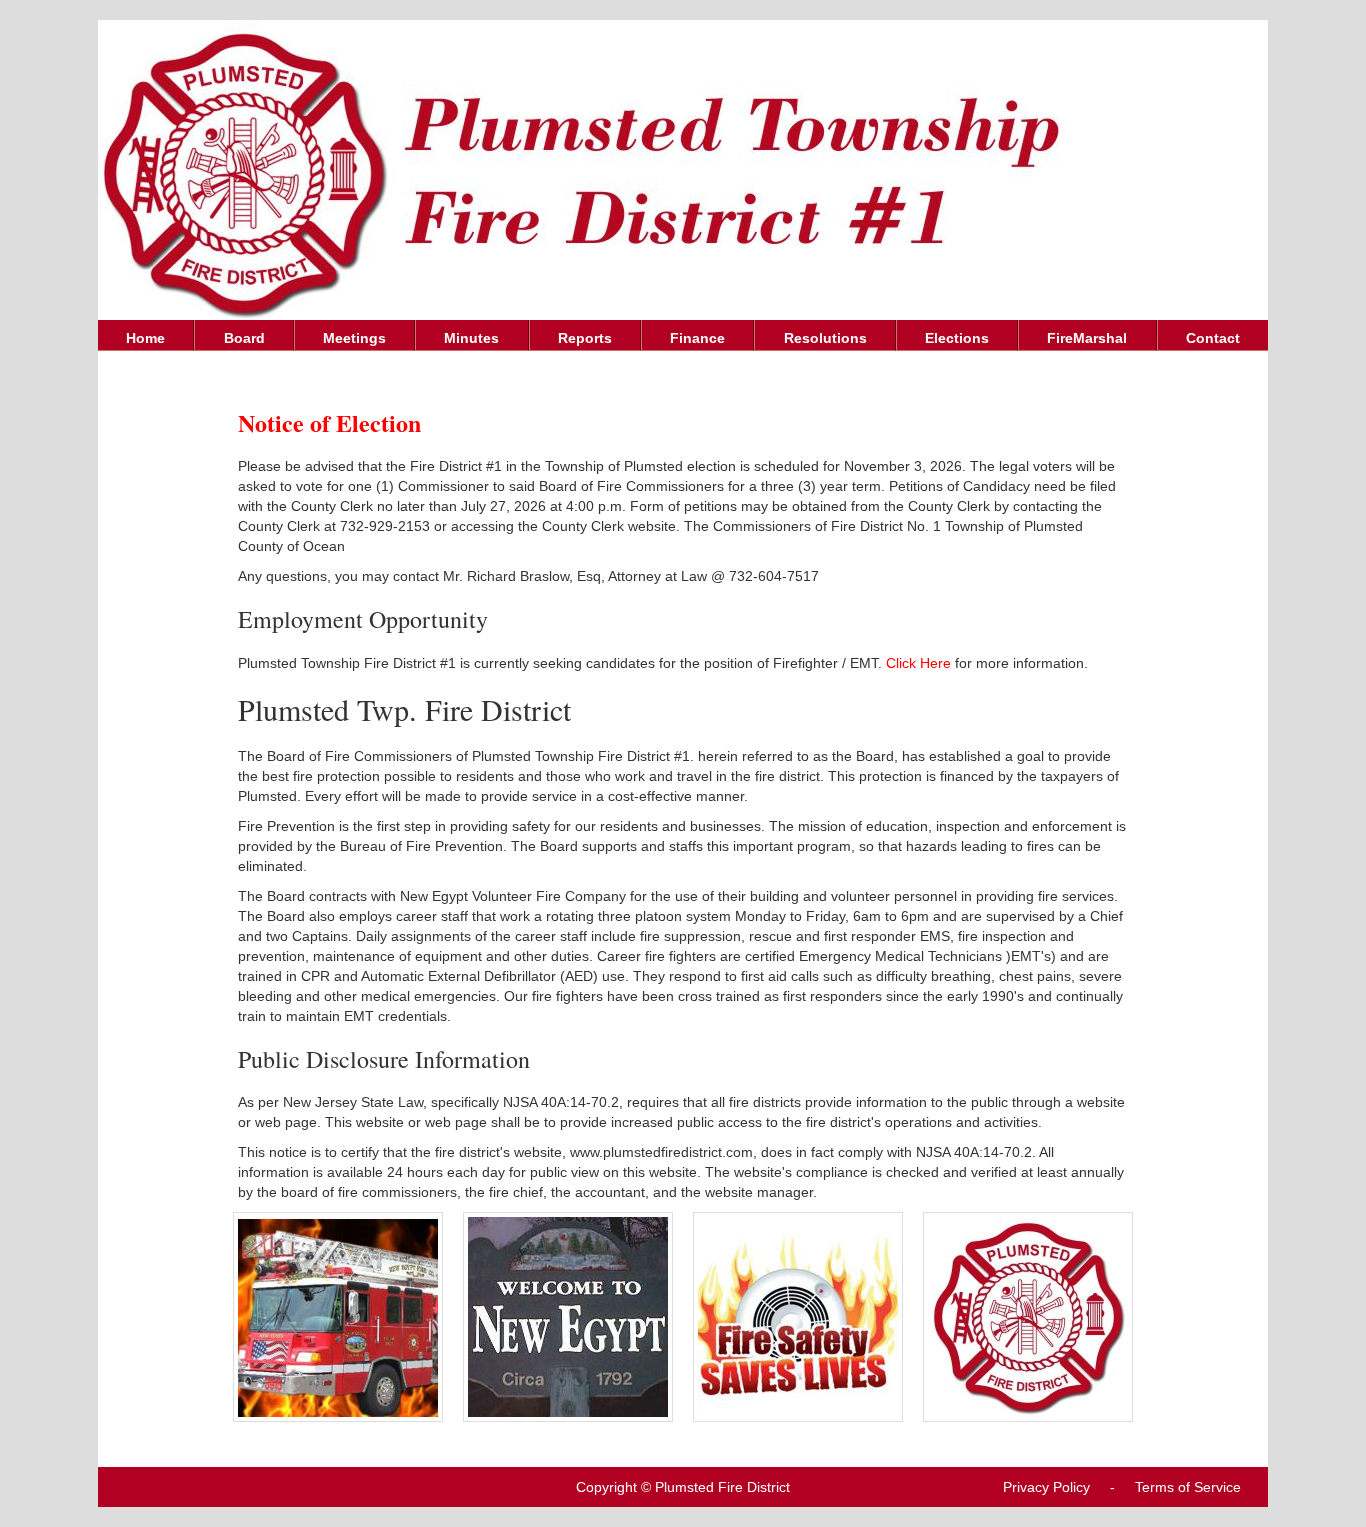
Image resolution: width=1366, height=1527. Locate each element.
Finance (697, 338)
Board (244, 338)
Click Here (918, 663)
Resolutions (825, 338)
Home (145, 338)
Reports (585, 338)
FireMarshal (1087, 338)
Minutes (471, 338)
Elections (957, 338)
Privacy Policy (1046, 1487)
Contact (1213, 338)
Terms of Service (1188, 1487)
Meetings (354, 338)
